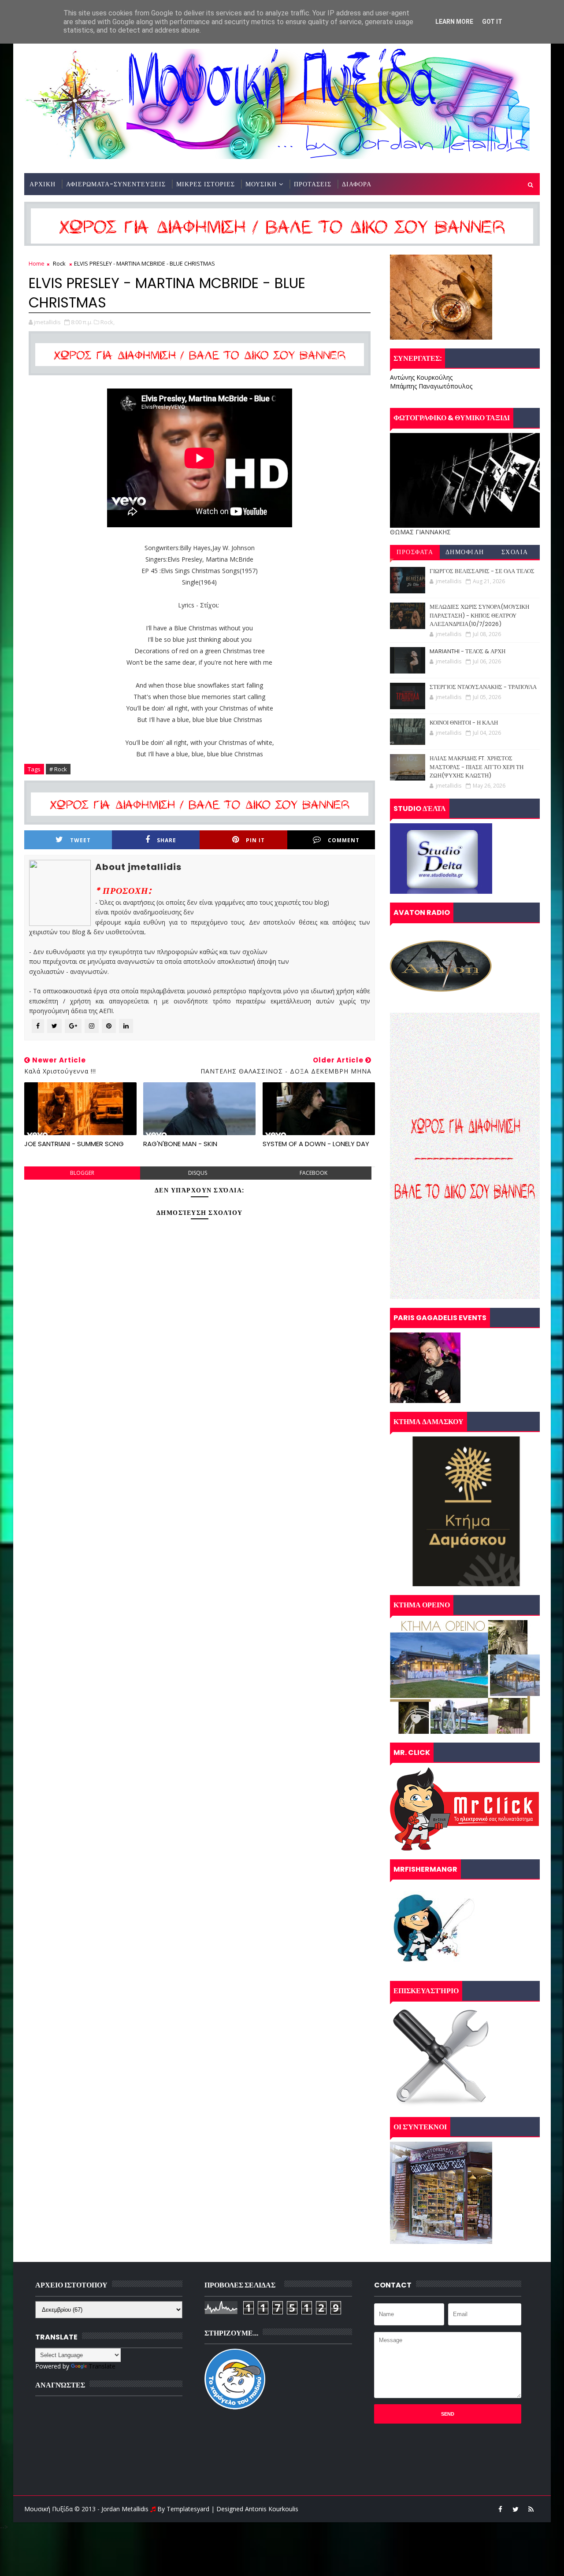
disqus (198, 1173)
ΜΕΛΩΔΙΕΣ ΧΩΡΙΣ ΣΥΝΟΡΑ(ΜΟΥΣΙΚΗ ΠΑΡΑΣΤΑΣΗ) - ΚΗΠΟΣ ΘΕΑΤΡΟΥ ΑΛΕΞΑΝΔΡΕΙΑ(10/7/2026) (479, 615)
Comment (344, 840)
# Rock (58, 769)
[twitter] (516, 2509)
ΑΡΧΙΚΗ (43, 184)
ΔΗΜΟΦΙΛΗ (465, 552)
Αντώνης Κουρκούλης (421, 377)
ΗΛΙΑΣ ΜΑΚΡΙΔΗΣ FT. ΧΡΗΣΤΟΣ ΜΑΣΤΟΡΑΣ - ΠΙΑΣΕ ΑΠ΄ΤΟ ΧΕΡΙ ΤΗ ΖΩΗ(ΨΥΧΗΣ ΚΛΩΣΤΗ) (477, 767)
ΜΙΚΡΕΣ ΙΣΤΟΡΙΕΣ (206, 184)
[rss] (531, 2509)
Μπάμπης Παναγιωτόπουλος (431, 386)
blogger (82, 1173)
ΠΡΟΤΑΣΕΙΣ (313, 184)
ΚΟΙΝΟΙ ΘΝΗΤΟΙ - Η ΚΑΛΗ (464, 723)
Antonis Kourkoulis (272, 2509)
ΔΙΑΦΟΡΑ (357, 184)
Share (167, 840)
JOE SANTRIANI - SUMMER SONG (74, 1144)
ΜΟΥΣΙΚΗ (261, 184)
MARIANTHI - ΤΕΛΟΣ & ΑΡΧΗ (468, 651)
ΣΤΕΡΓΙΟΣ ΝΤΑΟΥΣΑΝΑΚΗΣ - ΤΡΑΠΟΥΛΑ (483, 687)
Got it (492, 22)
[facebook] (500, 2509)
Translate (102, 2366)
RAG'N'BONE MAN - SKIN (180, 1144)
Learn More (454, 22)
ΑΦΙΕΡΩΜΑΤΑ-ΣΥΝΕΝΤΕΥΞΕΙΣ (116, 184)
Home (37, 263)
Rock (59, 263)
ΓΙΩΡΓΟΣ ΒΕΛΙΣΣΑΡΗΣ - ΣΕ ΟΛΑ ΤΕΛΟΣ (482, 571)
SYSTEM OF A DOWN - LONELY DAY (316, 1144)
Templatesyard (188, 2509)
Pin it (255, 840)
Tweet (80, 840)
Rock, (108, 322)
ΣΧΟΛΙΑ (515, 552)
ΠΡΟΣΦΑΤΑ (415, 552)
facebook (314, 1173)
